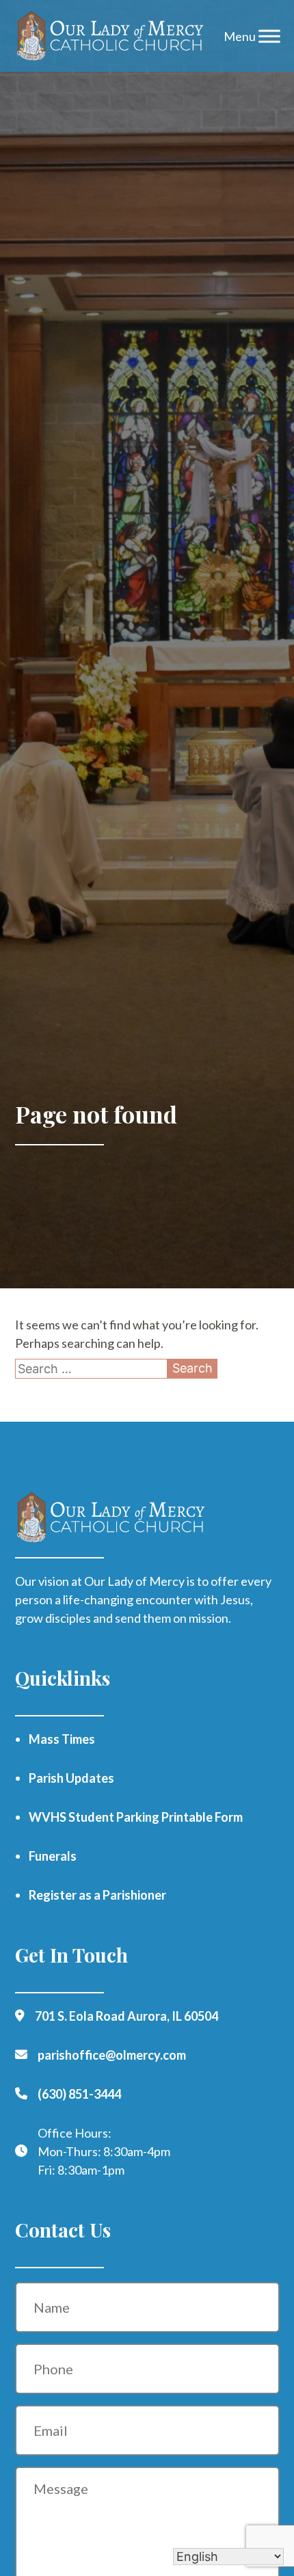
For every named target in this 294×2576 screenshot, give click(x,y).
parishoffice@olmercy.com (112, 2055)
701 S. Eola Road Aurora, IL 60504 (126, 2016)
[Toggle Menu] (269, 36)
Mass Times (62, 1739)
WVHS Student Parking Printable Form (136, 1817)
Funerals (53, 1856)
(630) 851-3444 (79, 2094)
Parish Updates (71, 1778)
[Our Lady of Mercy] (111, 36)
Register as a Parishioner (97, 1895)
